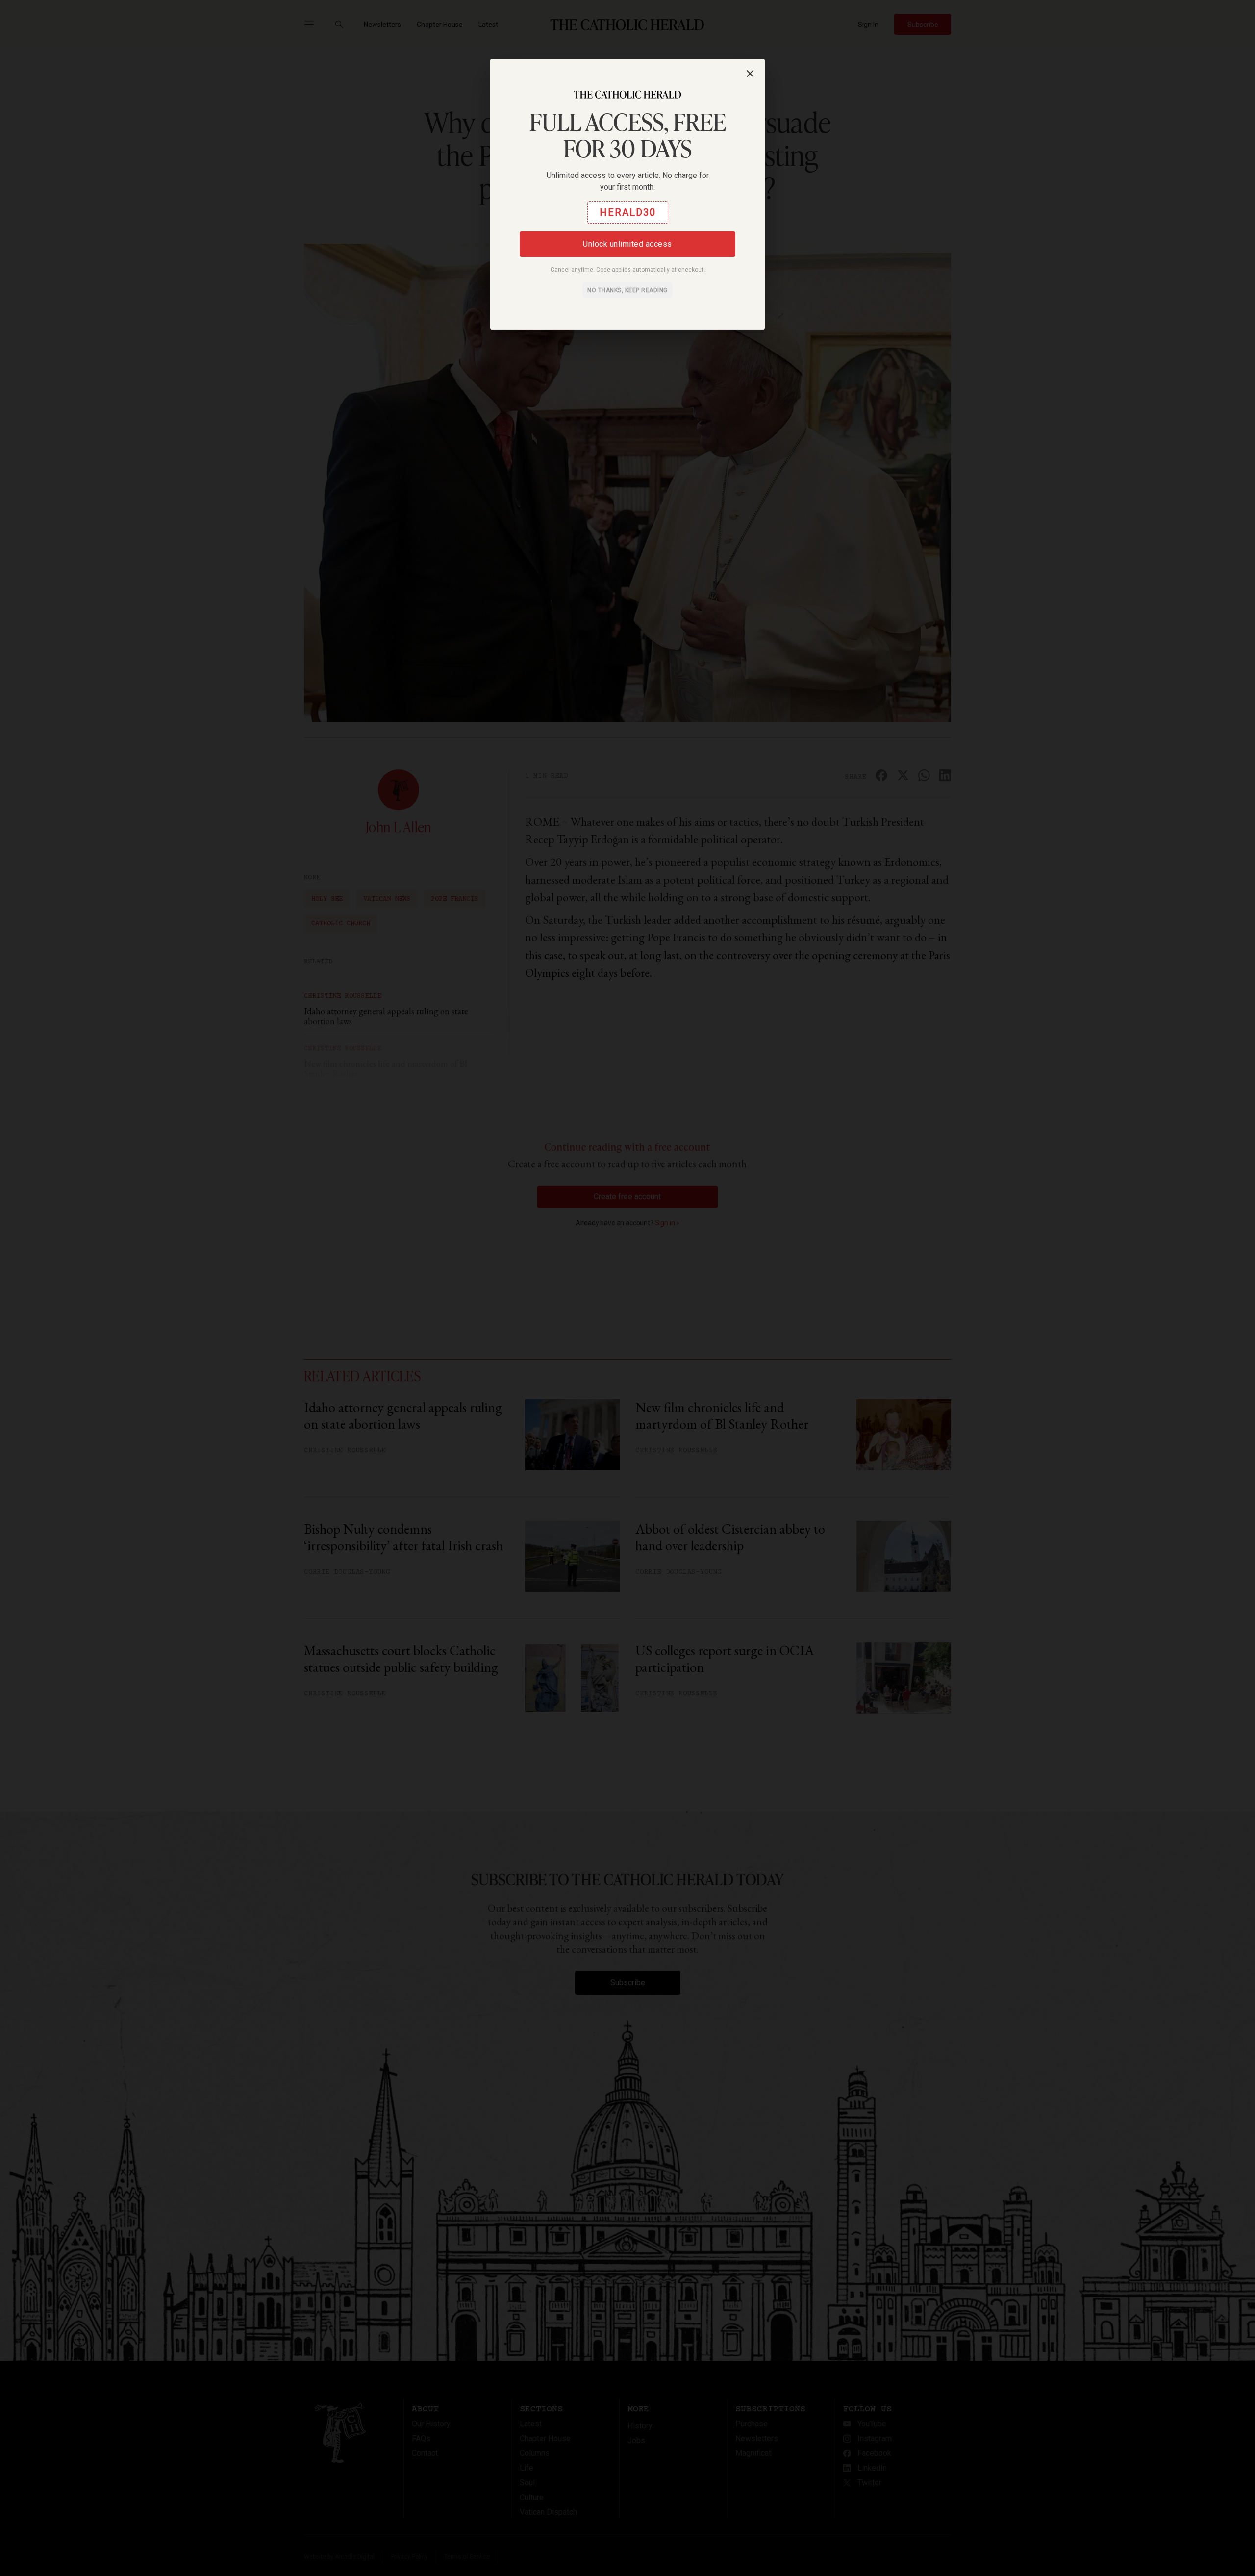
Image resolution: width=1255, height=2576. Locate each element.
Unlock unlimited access (627, 244)
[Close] (750, 74)
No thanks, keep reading (627, 290)
